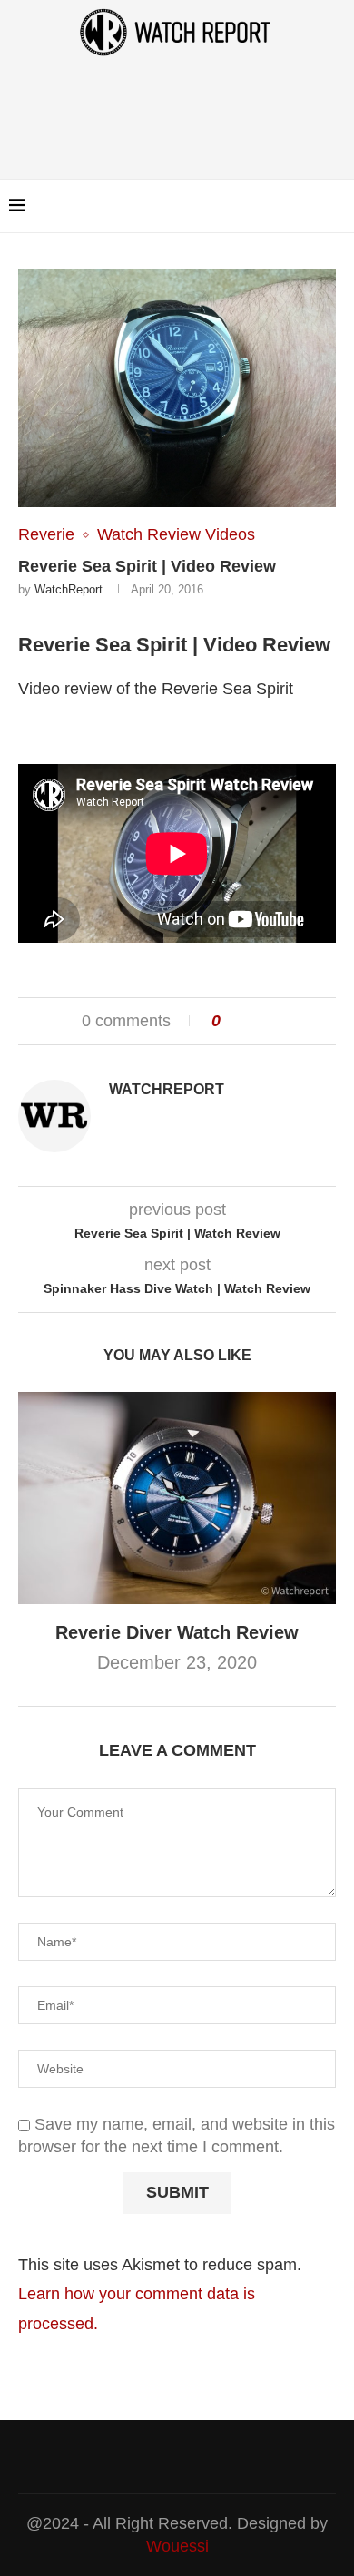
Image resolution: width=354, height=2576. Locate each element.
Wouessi (177, 2546)
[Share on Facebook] (242, 1021)
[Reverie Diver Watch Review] (177, 1498)
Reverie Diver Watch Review (177, 1632)
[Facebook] (290, 206)
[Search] (336, 206)
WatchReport (69, 589)
